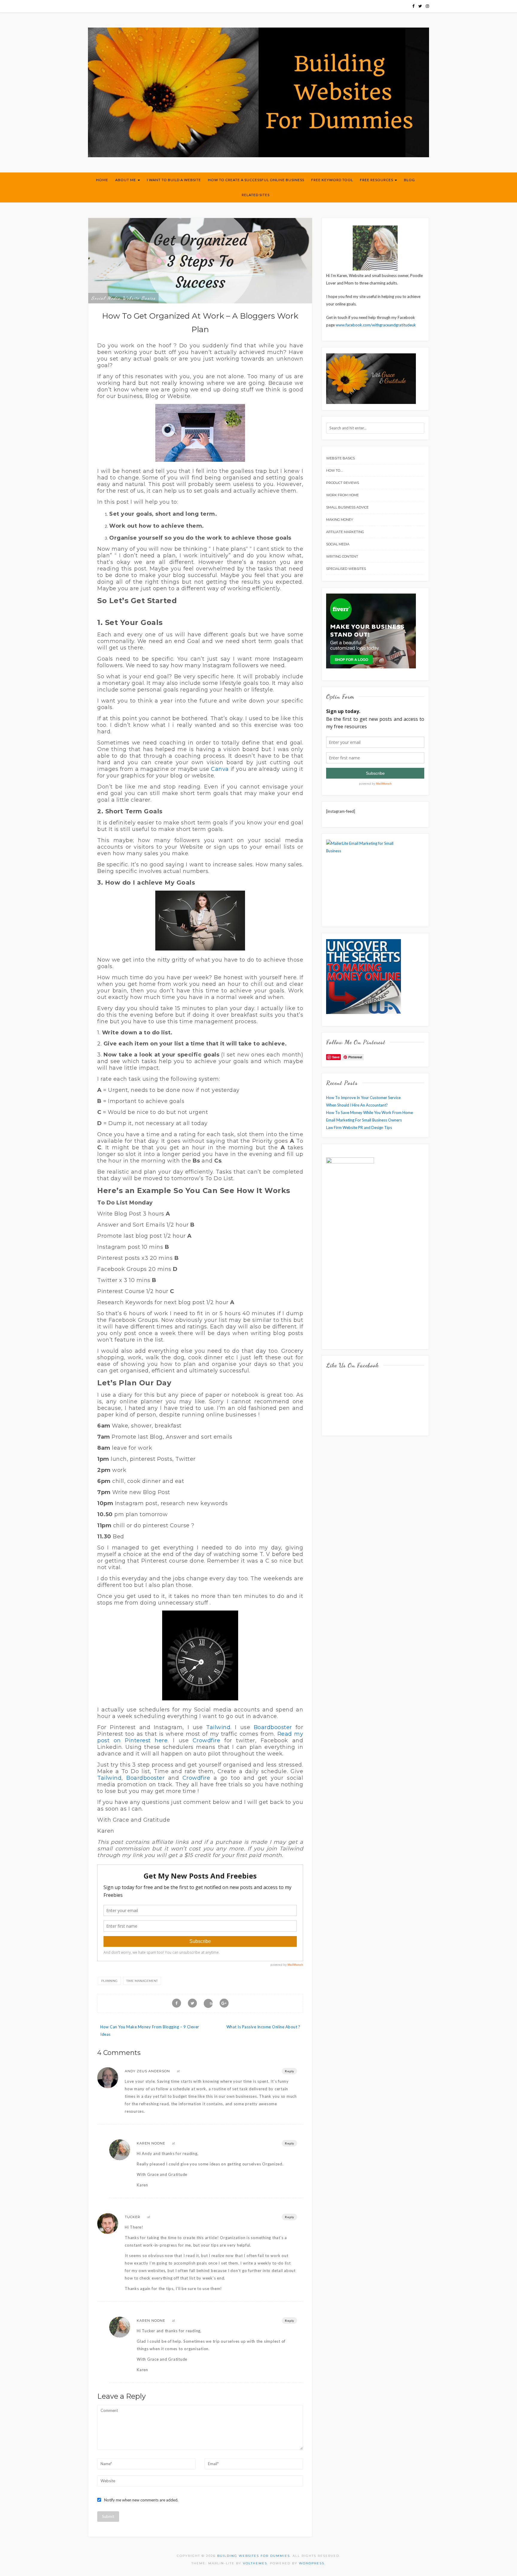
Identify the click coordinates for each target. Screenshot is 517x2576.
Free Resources (377, 180)
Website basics (139, 298)
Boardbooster (273, 1727)
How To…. (334, 470)
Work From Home (342, 495)
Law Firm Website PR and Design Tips (359, 1127)
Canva (220, 769)
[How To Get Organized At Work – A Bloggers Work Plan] (200, 260)
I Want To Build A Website (174, 180)
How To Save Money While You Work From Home (369, 1113)
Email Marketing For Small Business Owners (364, 1120)
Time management (142, 1981)
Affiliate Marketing (345, 532)
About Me (126, 180)
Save (211, 2003)
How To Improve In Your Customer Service (363, 1098)
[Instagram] (427, 6)
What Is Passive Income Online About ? (263, 2027)
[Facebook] (413, 6)
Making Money (340, 520)
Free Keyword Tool (332, 180)
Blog (409, 180)
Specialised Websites (346, 569)
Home (102, 180)
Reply (289, 2071)
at (178, 2071)
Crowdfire (207, 1740)
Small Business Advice (347, 507)
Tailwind (218, 1727)
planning (109, 1981)
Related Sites (256, 195)
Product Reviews (343, 483)
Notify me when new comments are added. (141, 2500)
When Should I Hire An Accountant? (357, 1105)
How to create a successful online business (256, 180)
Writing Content (342, 556)
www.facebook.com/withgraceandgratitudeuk (376, 325)
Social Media (106, 298)
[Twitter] (420, 6)
